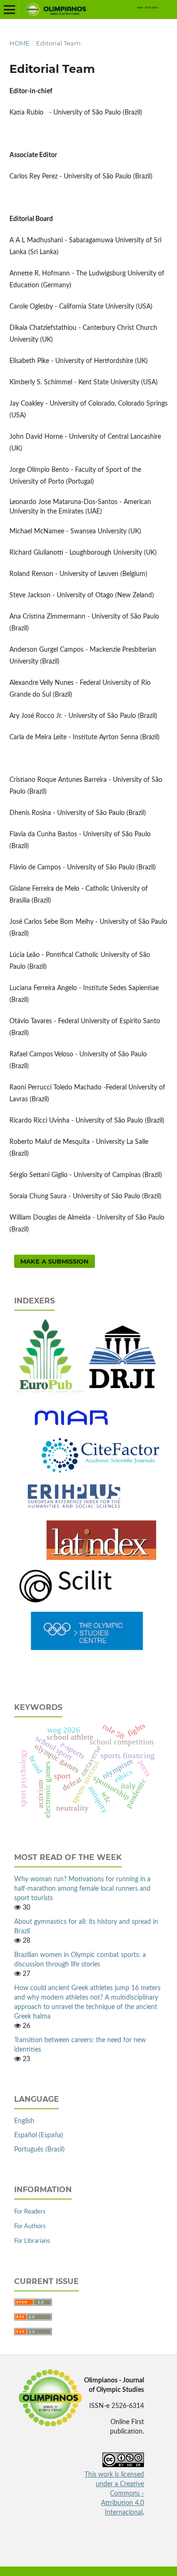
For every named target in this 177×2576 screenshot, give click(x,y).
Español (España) (39, 2135)
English (24, 2121)
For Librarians (32, 2241)
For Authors (30, 2226)
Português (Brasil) (39, 2150)
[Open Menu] (9, 9)
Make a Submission (55, 1261)
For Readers (30, 2212)
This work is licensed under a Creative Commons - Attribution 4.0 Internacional (114, 2494)
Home (20, 43)
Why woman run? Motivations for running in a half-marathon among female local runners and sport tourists (82, 1889)
